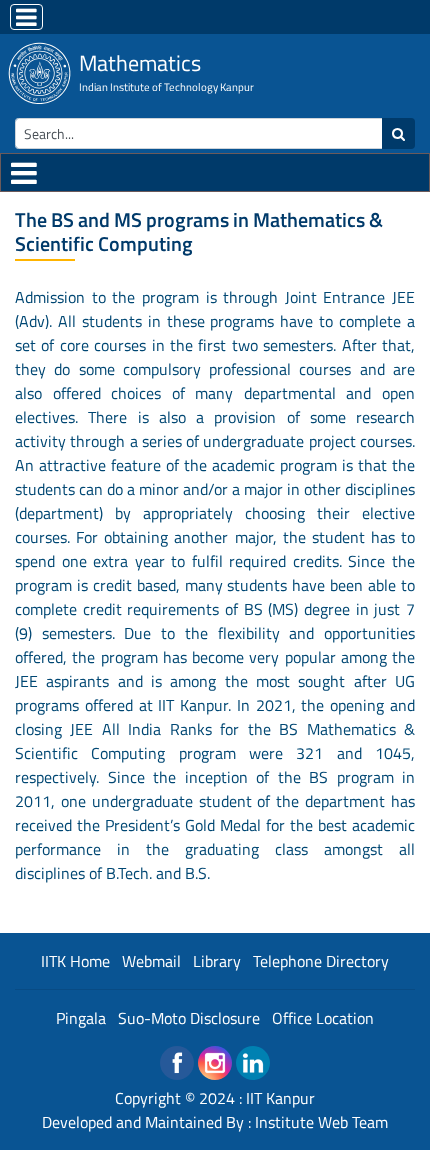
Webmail (151, 961)
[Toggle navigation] (26, 17)
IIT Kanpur (280, 1098)
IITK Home (75, 961)
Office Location (323, 1018)
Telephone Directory (321, 961)
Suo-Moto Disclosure (189, 1018)
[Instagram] (215, 1063)
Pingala (81, 1018)
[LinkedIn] (253, 1063)
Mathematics (140, 63)
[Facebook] (177, 1063)
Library (217, 961)
